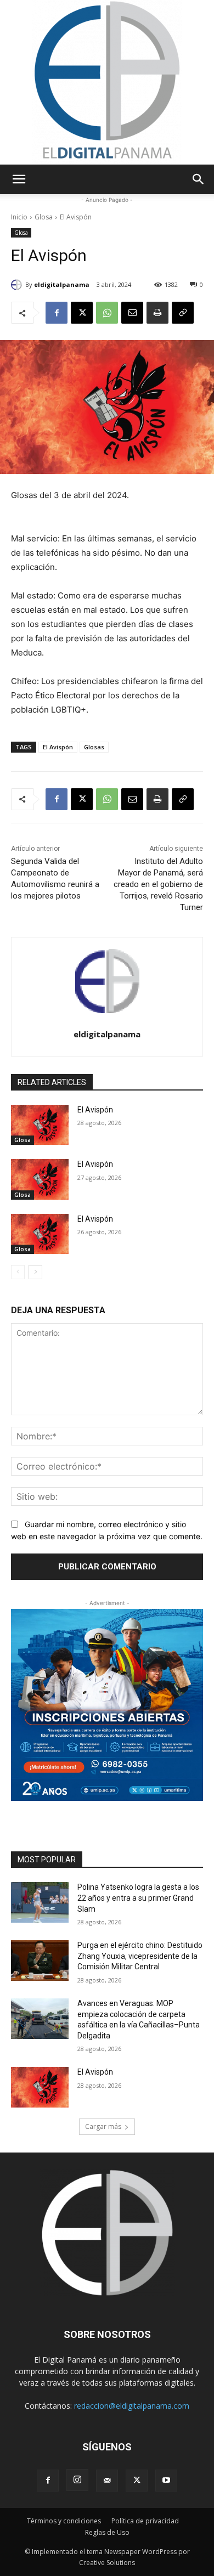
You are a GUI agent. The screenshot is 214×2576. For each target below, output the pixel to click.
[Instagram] (77, 2480)
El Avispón (58, 747)
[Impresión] (157, 313)
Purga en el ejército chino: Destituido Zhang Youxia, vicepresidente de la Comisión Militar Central (140, 1956)
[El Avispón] (40, 1125)
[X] (82, 313)
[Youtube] (166, 2481)
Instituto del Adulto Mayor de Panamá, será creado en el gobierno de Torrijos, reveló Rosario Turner (158, 884)
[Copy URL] (183, 313)
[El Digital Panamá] (107, 82)
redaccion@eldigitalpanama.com (132, 2406)
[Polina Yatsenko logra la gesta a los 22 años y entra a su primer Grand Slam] (40, 1902)
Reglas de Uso (107, 2532)
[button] (19, 179)
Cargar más (103, 2126)
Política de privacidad (145, 2521)
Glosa (44, 217)
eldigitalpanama (62, 284)
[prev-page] (18, 1272)
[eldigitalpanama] (18, 285)
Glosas (94, 747)
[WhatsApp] (107, 313)
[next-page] (35, 1272)
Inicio (19, 217)
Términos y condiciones (64, 2521)
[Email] (132, 313)
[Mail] (107, 2481)
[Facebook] (57, 313)
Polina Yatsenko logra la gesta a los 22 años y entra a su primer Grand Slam (138, 1898)
